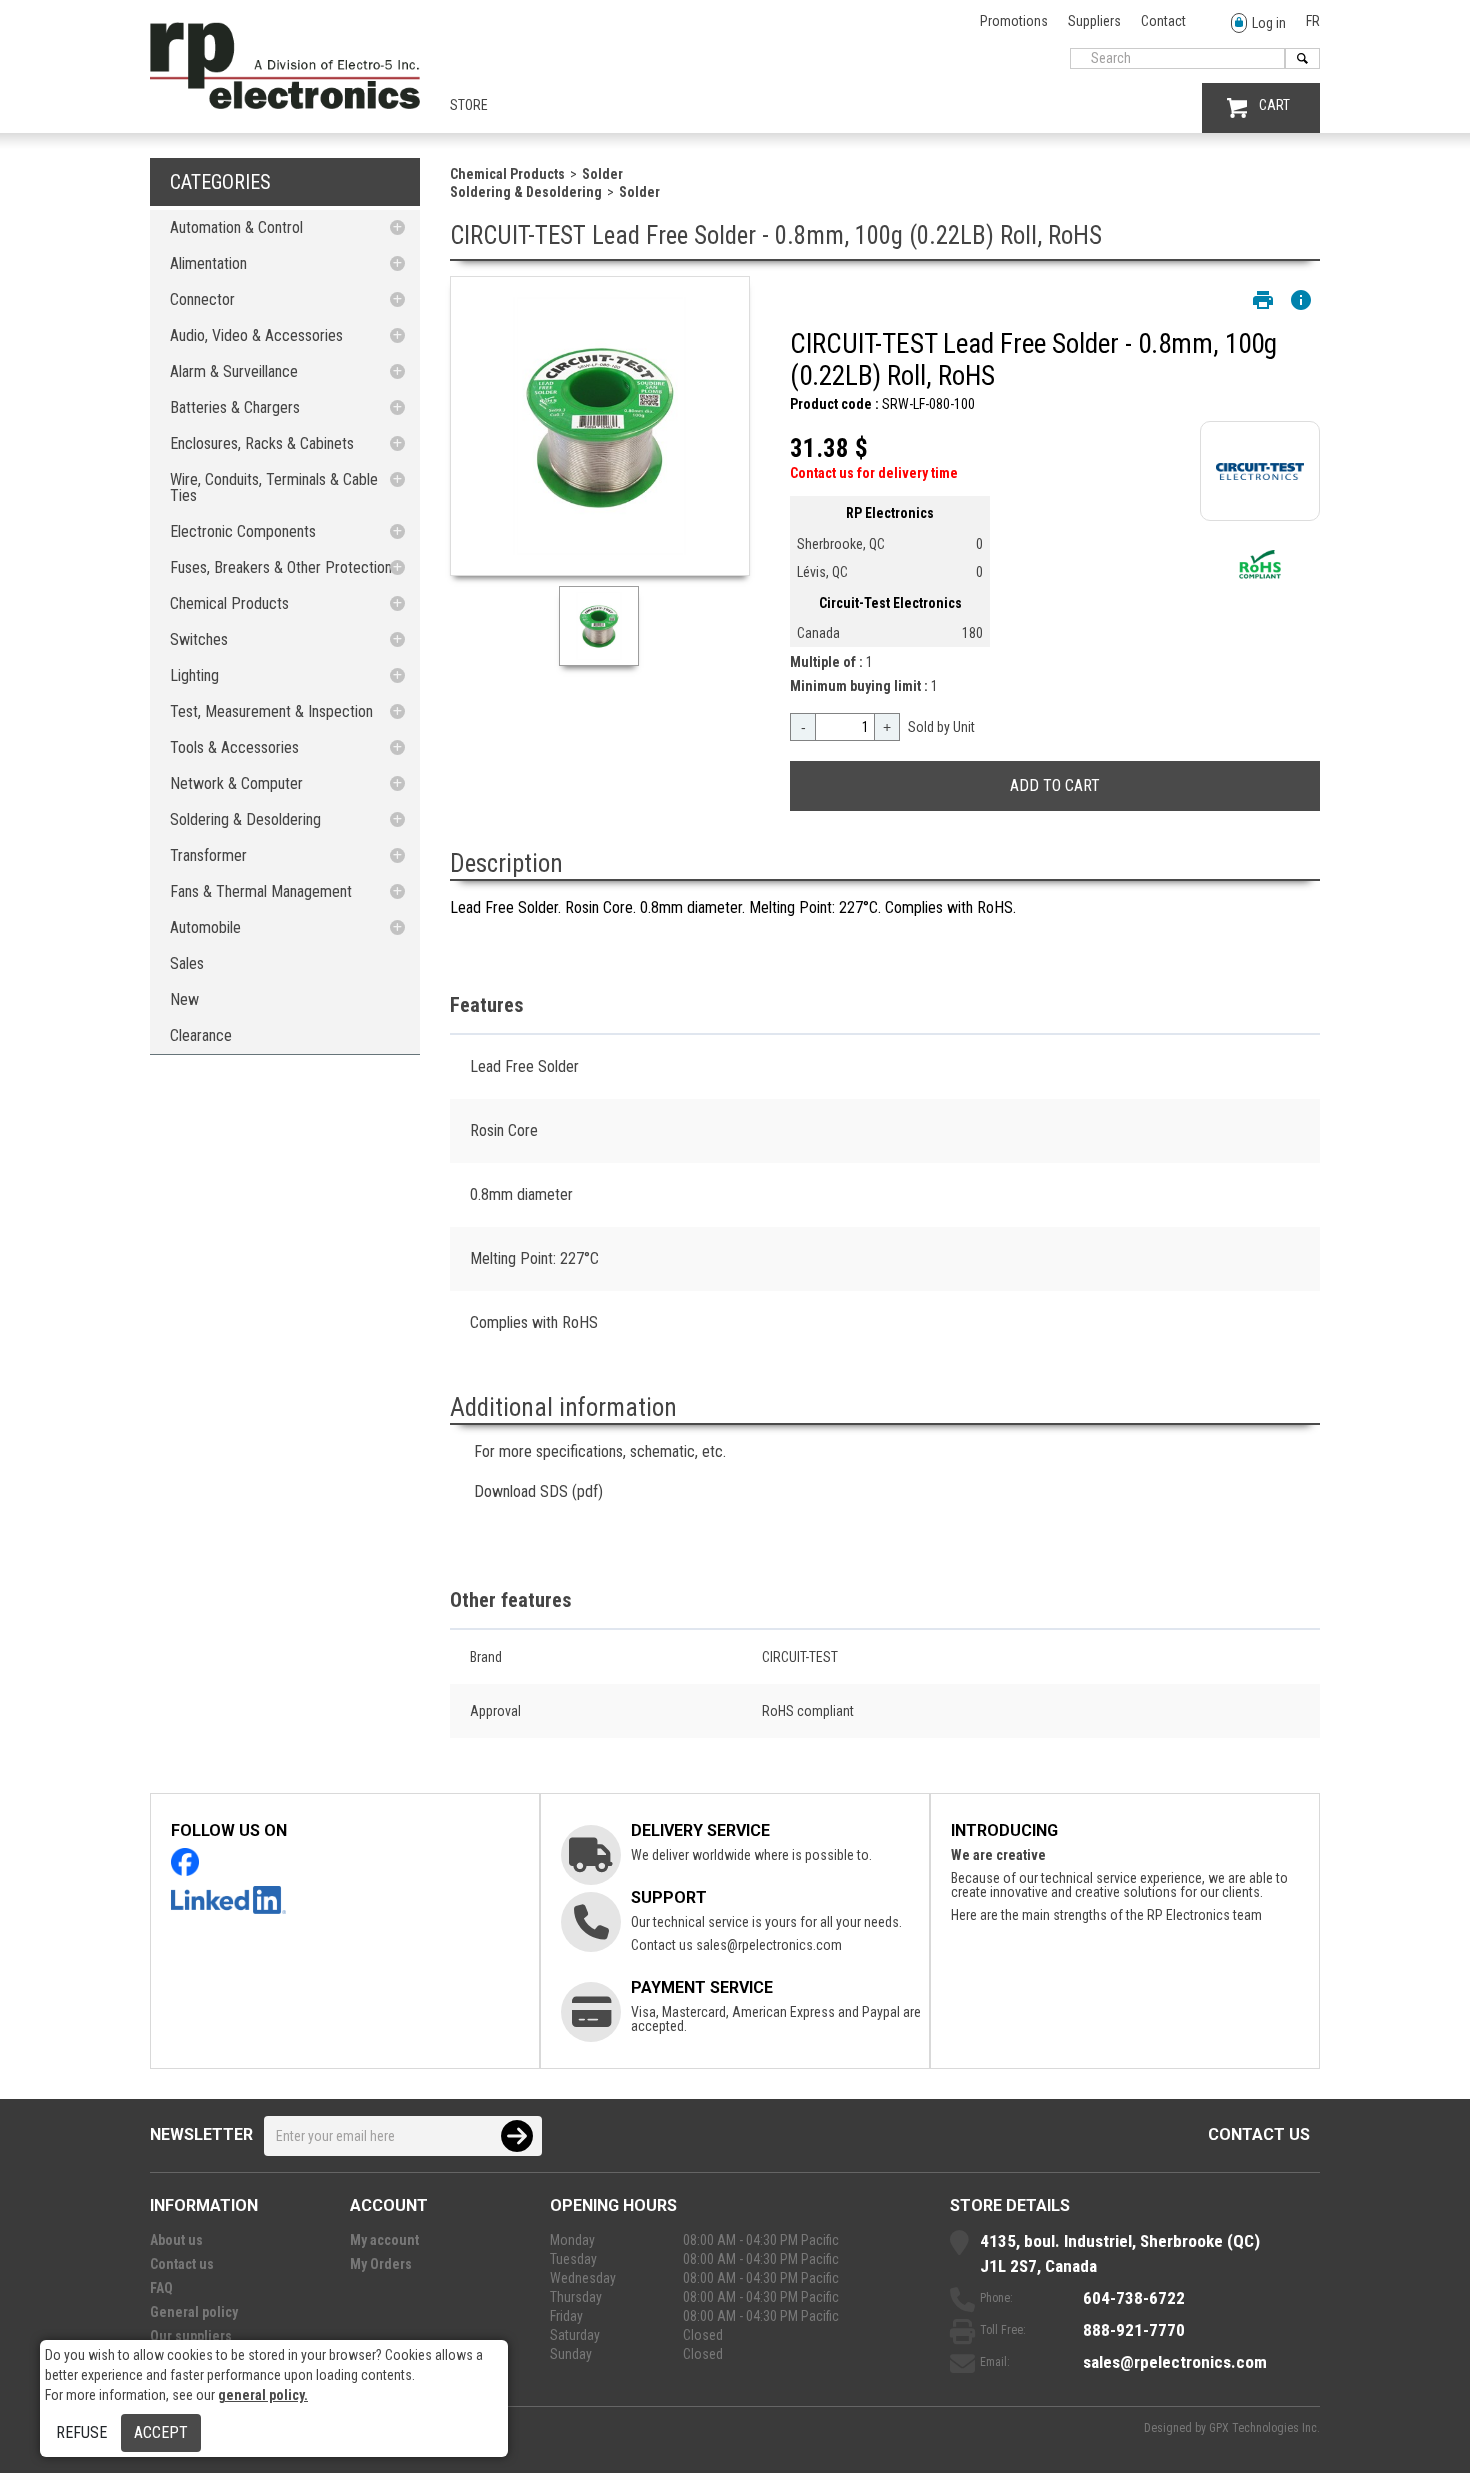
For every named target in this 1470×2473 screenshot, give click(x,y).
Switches (199, 639)
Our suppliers (191, 2336)
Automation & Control (236, 227)
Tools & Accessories (234, 747)
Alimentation (208, 263)
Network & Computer (236, 783)
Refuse (81, 2432)
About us (176, 2240)
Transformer (208, 855)
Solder (602, 174)
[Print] (1263, 300)
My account (384, 2240)
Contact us (1259, 2134)
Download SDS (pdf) (538, 1491)
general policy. (263, 2395)
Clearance (201, 1035)
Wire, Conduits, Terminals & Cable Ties (274, 487)
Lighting (194, 675)
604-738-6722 (1134, 2298)
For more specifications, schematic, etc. (600, 1451)
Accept (161, 2432)
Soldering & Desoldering (245, 819)
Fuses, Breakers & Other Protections (284, 567)
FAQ (161, 2288)
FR (1313, 21)
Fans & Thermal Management (261, 891)
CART (1274, 105)
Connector (202, 299)
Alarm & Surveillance (234, 371)
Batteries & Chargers (235, 407)
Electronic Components (243, 531)
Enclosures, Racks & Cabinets (262, 443)
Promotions (1014, 21)
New (184, 999)
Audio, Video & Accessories (256, 335)
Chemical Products (229, 603)
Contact (1163, 21)
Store (469, 105)
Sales (187, 963)
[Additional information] (1301, 300)
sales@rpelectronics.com (769, 1945)
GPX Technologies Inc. (1264, 2428)
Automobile (205, 927)
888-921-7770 (1134, 2330)
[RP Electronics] (285, 104)
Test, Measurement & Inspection (271, 711)
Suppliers (1094, 21)
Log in (1269, 23)
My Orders (381, 2264)
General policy (194, 2312)
